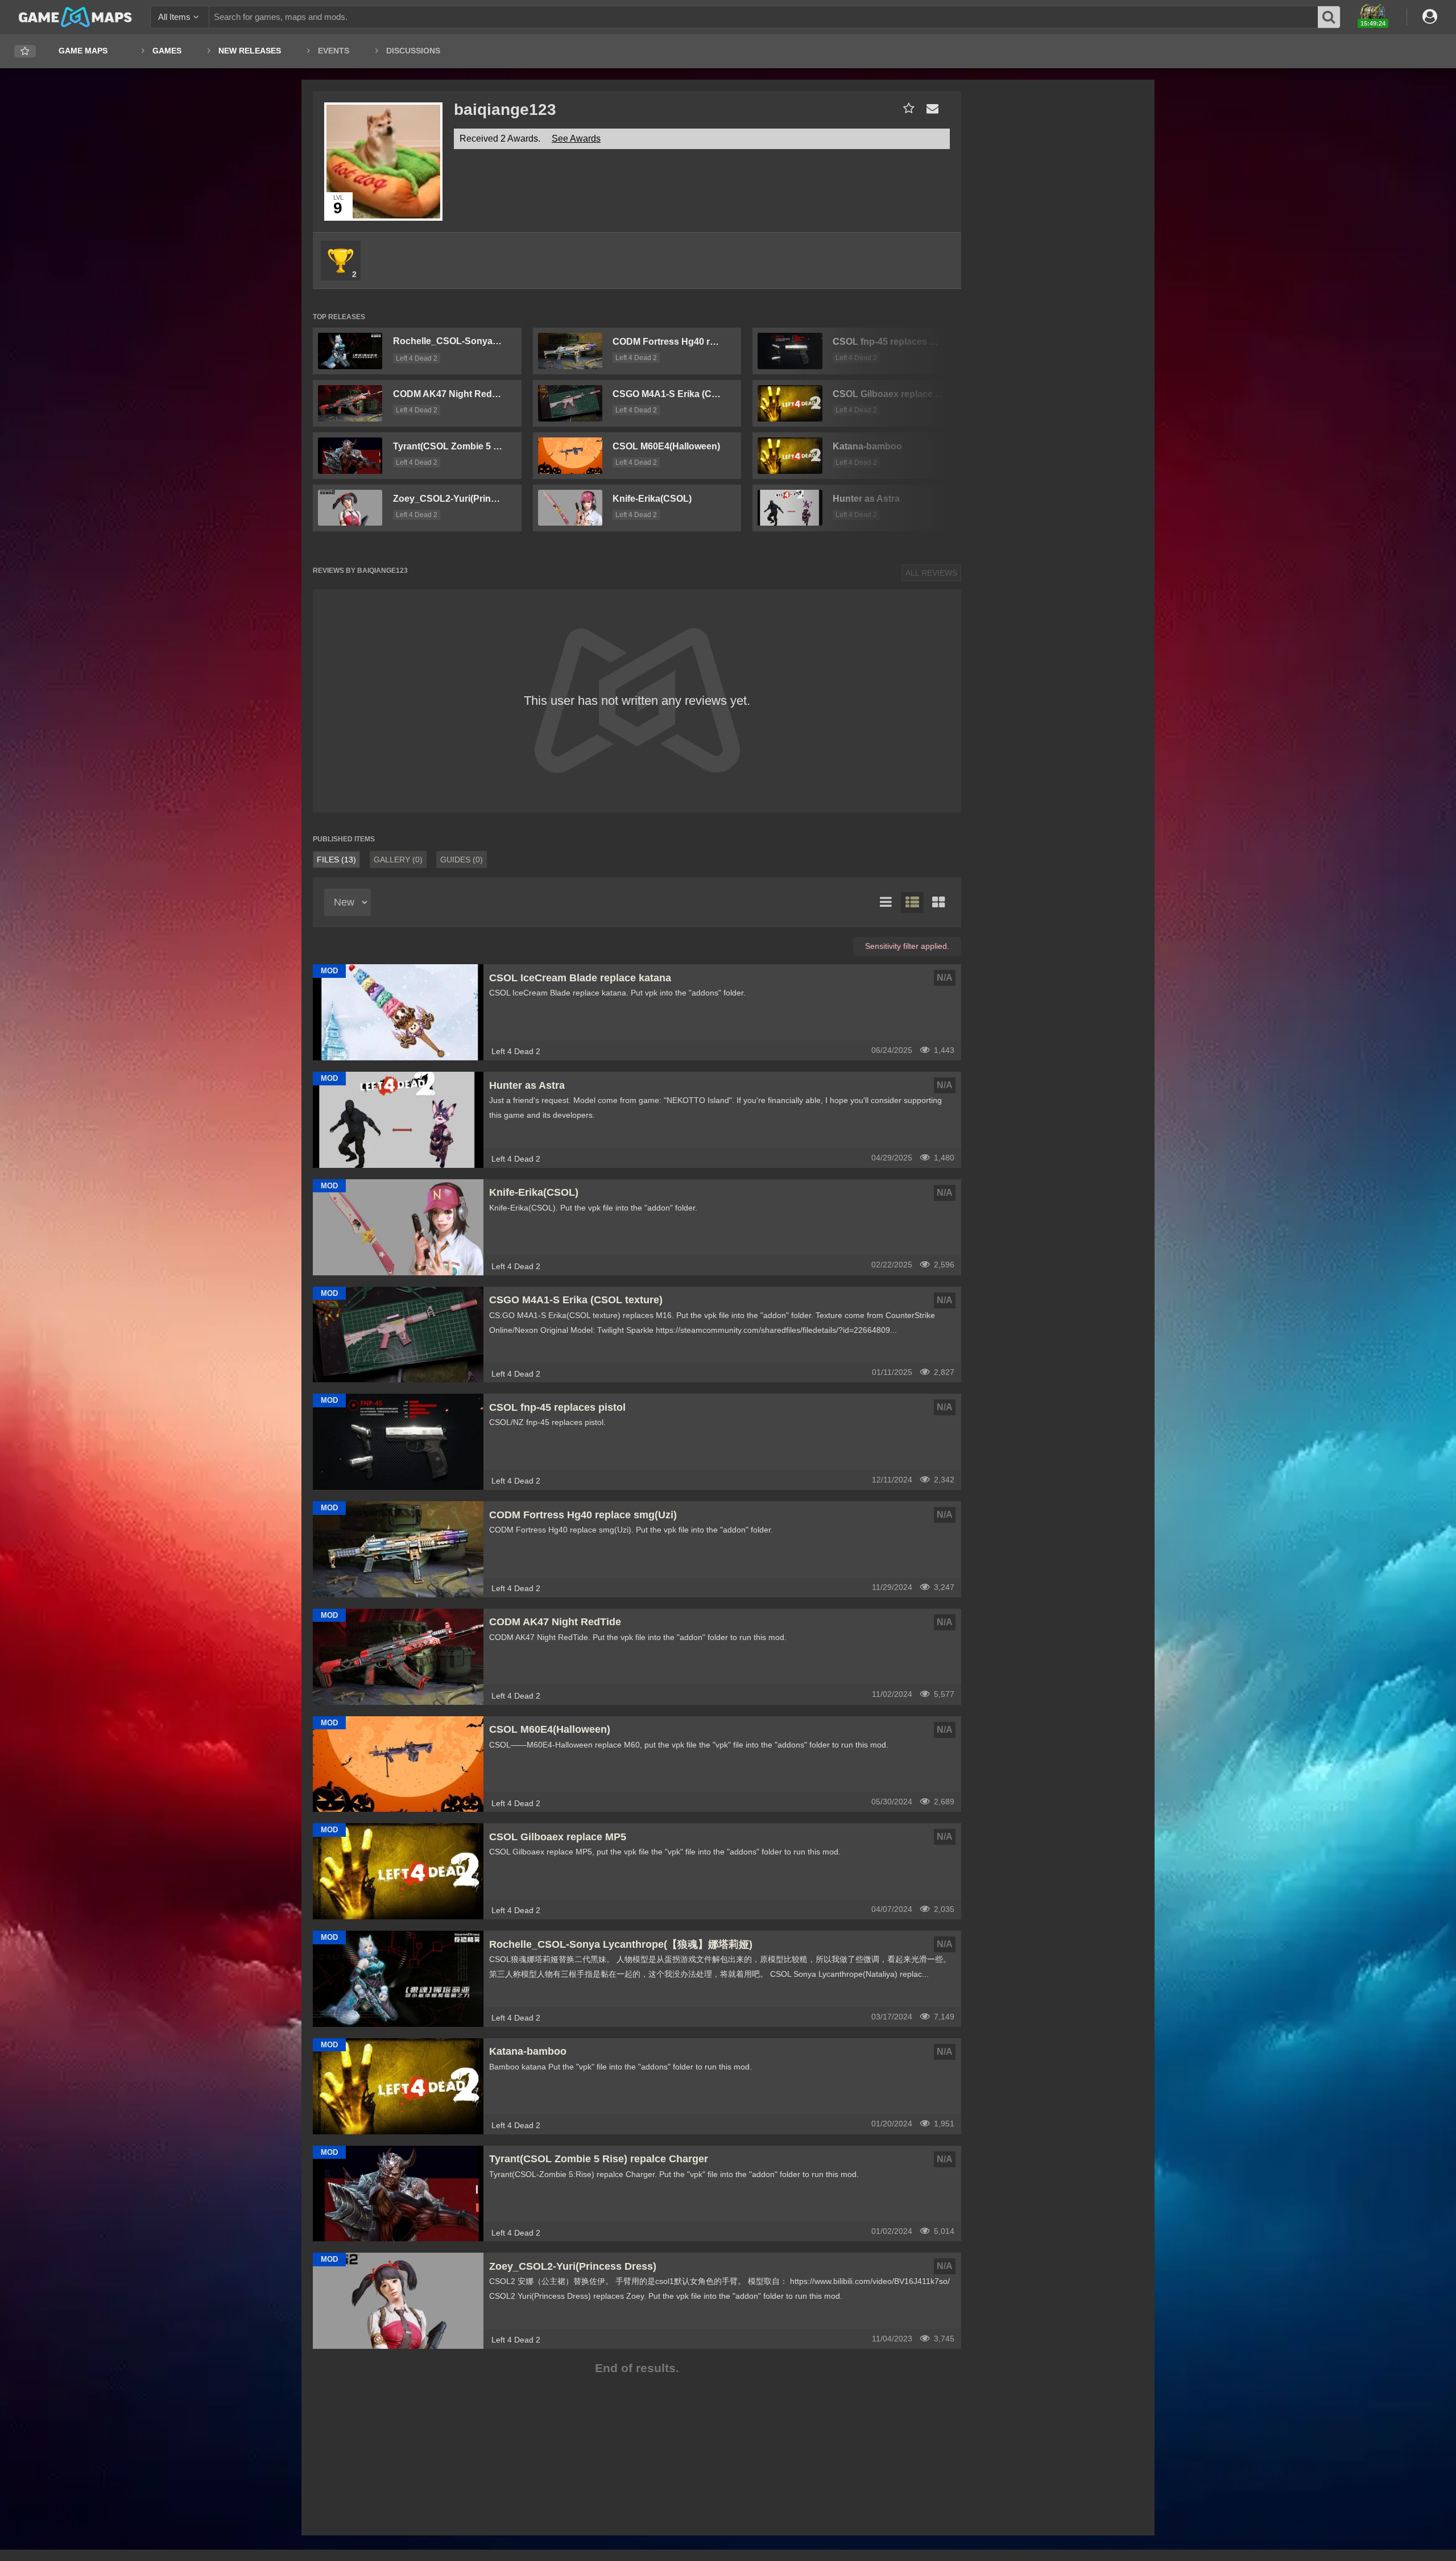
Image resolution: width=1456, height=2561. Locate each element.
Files (336, 860)
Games (167, 51)
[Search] (1329, 17)
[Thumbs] (938, 903)
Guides (462, 860)
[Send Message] (930, 108)
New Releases (250, 51)
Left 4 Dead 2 (417, 358)
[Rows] (912, 903)
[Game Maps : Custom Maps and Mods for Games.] (75, 16)
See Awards (576, 139)
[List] (886, 903)
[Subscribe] (906, 108)
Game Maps (83, 51)
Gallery (398, 860)
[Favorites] (25, 51)
